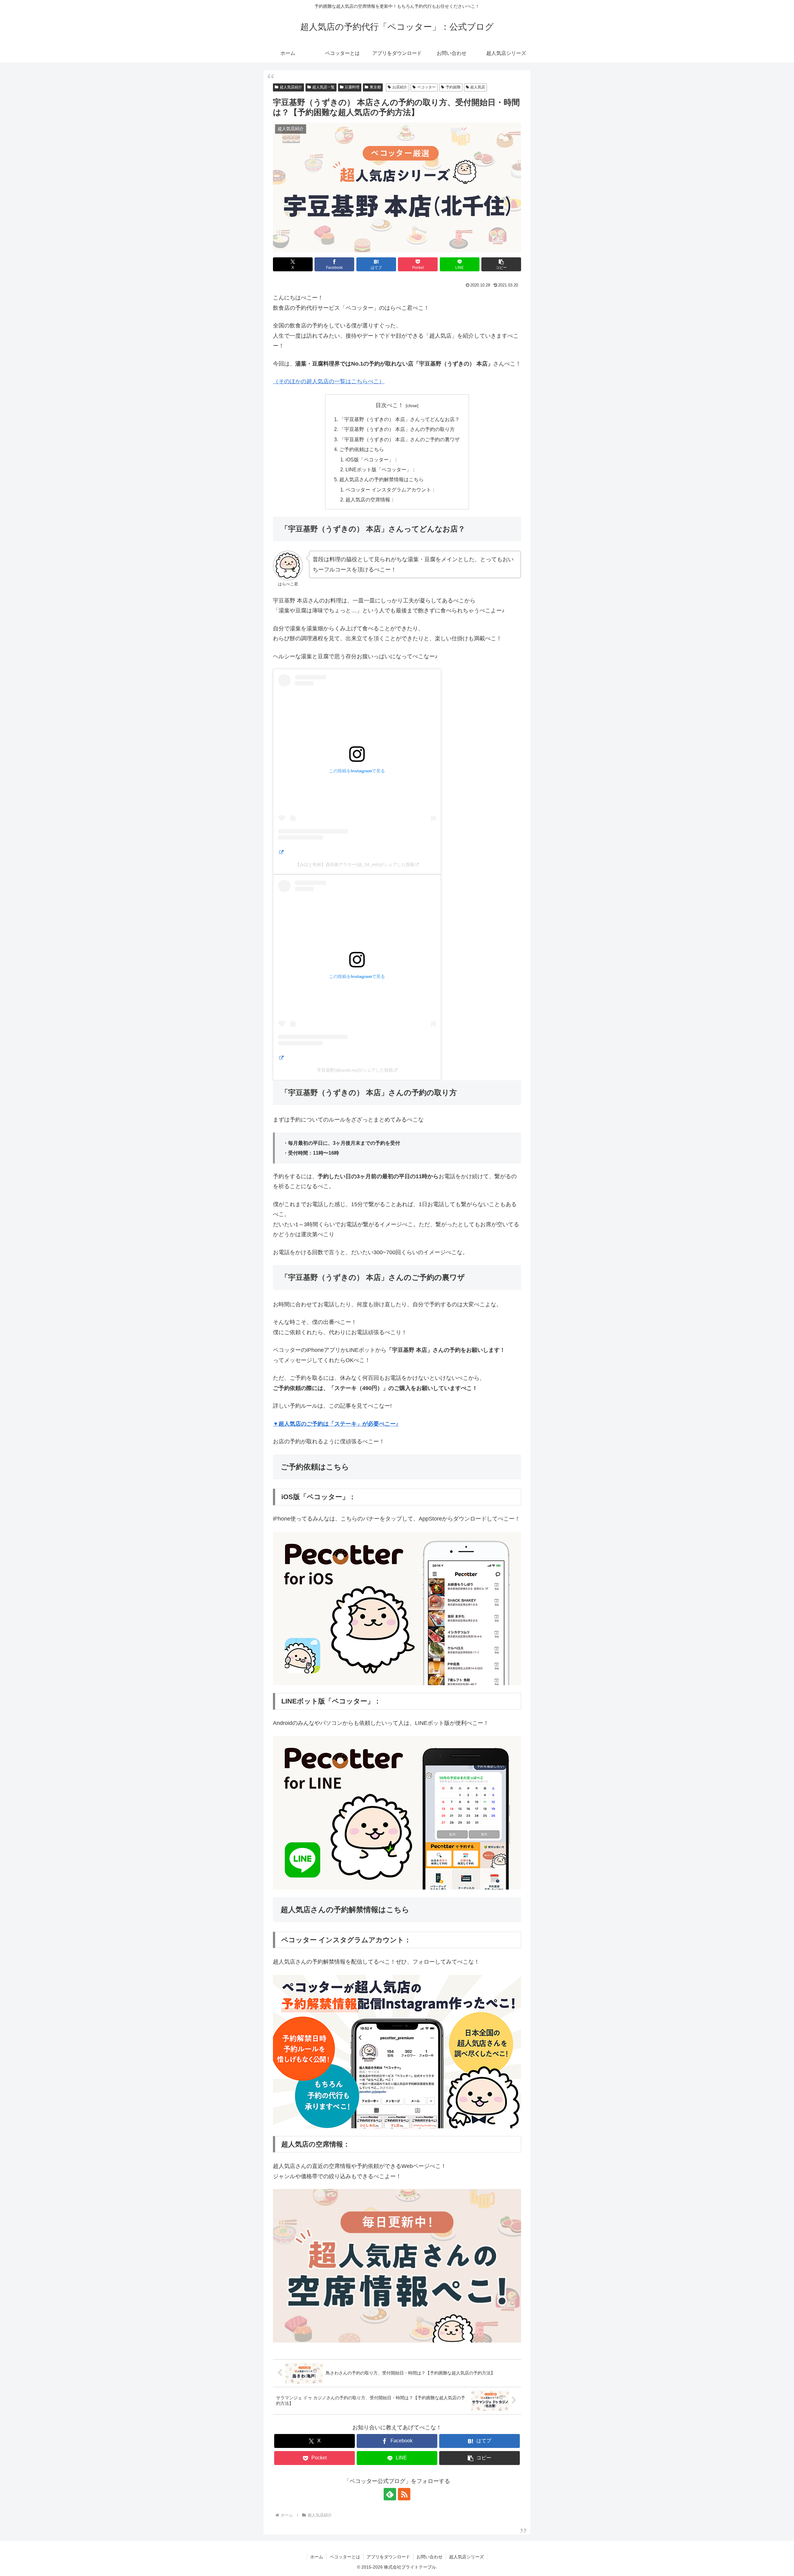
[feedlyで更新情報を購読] (390, 2494)
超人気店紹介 (291, 87)
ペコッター (426, 87)
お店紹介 (400, 87)
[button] (501, 264)
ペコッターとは (345, 2557)
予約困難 (453, 87)
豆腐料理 (352, 87)
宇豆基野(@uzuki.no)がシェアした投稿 (355, 1070)
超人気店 (478, 87)
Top (779, 2561)
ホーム (317, 2557)
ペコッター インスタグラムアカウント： (391, 490)
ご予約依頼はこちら (362, 449)
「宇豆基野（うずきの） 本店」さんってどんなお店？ (399, 419)
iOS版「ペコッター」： (372, 460)
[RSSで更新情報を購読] (404, 2494)
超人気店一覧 (323, 87)
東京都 (375, 87)
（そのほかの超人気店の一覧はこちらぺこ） (329, 381)
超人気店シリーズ (466, 2557)
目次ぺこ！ (390, 405)
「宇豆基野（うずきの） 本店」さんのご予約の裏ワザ (399, 439)
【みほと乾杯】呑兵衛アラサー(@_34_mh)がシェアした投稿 (355, 864)
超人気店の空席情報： (370, 500)
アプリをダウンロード (388, 2557)
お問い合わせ (430, 2557)
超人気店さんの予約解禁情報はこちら (381, 479)
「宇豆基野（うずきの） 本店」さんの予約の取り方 (397, 429)
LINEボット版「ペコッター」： (381, 469)
